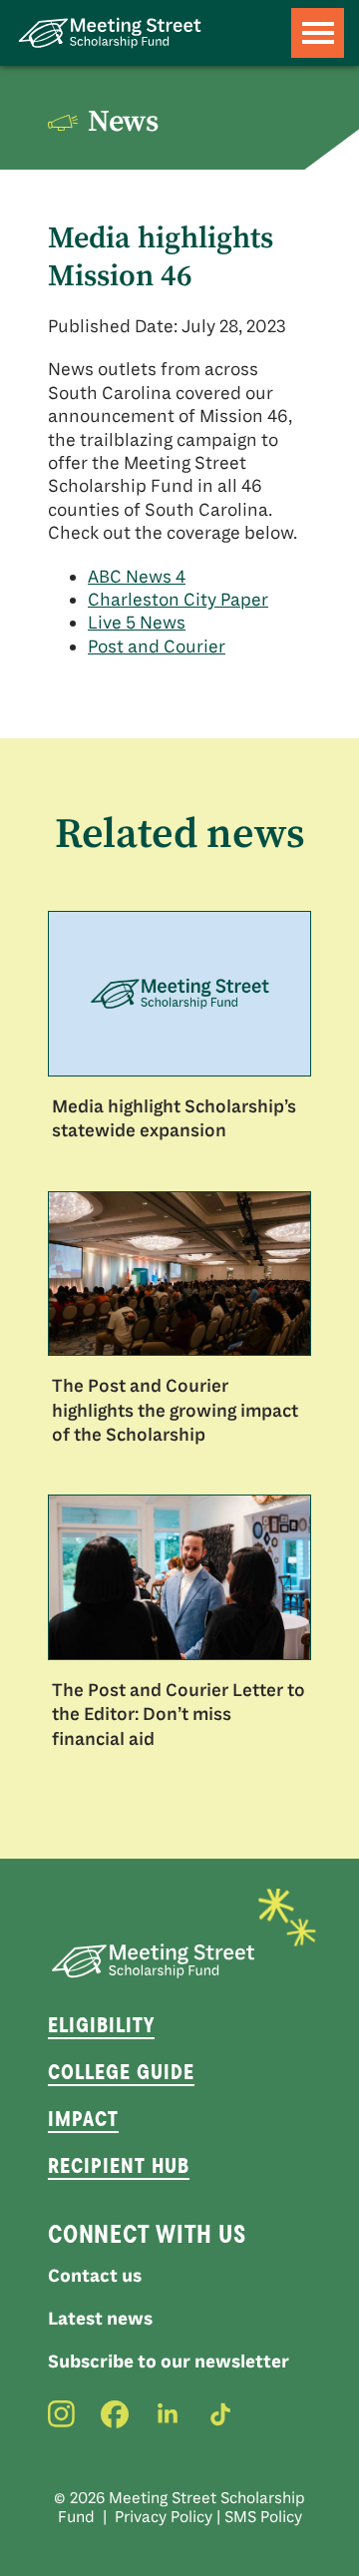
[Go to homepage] (110, 33)
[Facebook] (115, 2414)
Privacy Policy (164, 2517)
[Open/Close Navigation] (318, 33)
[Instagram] (62, 2414)
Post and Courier (157, 646)
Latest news (100, 2319)
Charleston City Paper (178, 600)
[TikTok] (220, 2414)
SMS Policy (263, 2517)
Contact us (95, 2276)
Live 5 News (137, 623)
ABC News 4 (137, 577)
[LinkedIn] (168, 2414)
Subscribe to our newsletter (169, 2361)
